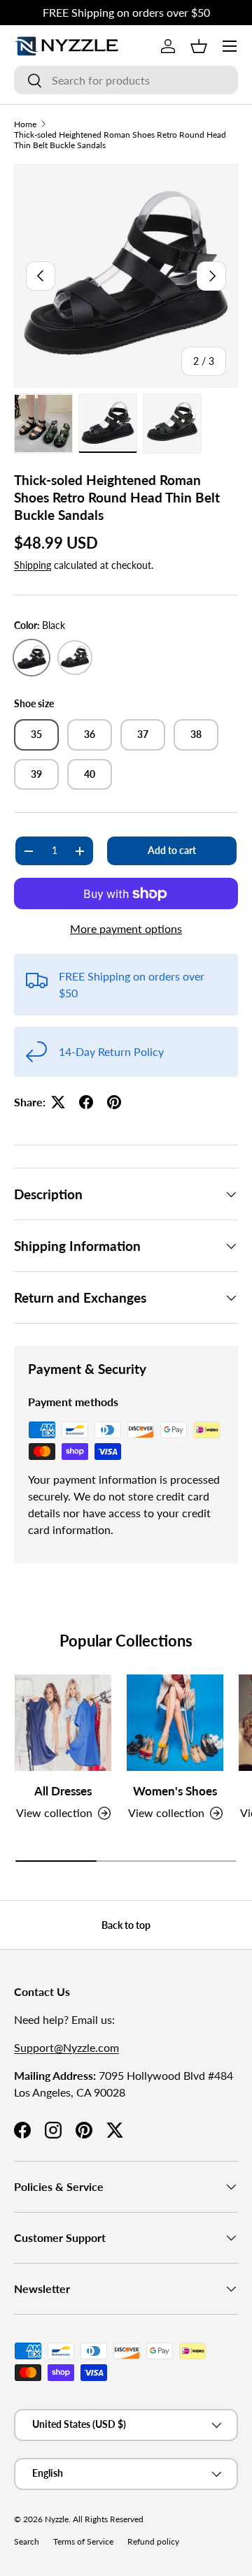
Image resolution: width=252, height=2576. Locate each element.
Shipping (33, 565)
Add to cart (172, 850)
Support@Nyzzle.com (66, 2047)
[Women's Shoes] (175, 1723)
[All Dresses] (63, 1723)
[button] (199, 46)
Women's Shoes (175, 1791)
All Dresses (63, 1791)
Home (25, 124)
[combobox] (126, 80)
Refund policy (153, 2541)
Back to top (126, 1925)
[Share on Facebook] (86, 1102)
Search (27, 2541)
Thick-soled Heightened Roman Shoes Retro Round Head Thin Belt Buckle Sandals (120, 140)
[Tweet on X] (58, 1102)
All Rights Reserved (108, 2519)
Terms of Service (83, 2541)
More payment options (126, 928)
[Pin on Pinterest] (114, 1102)
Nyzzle (57, 2519)
